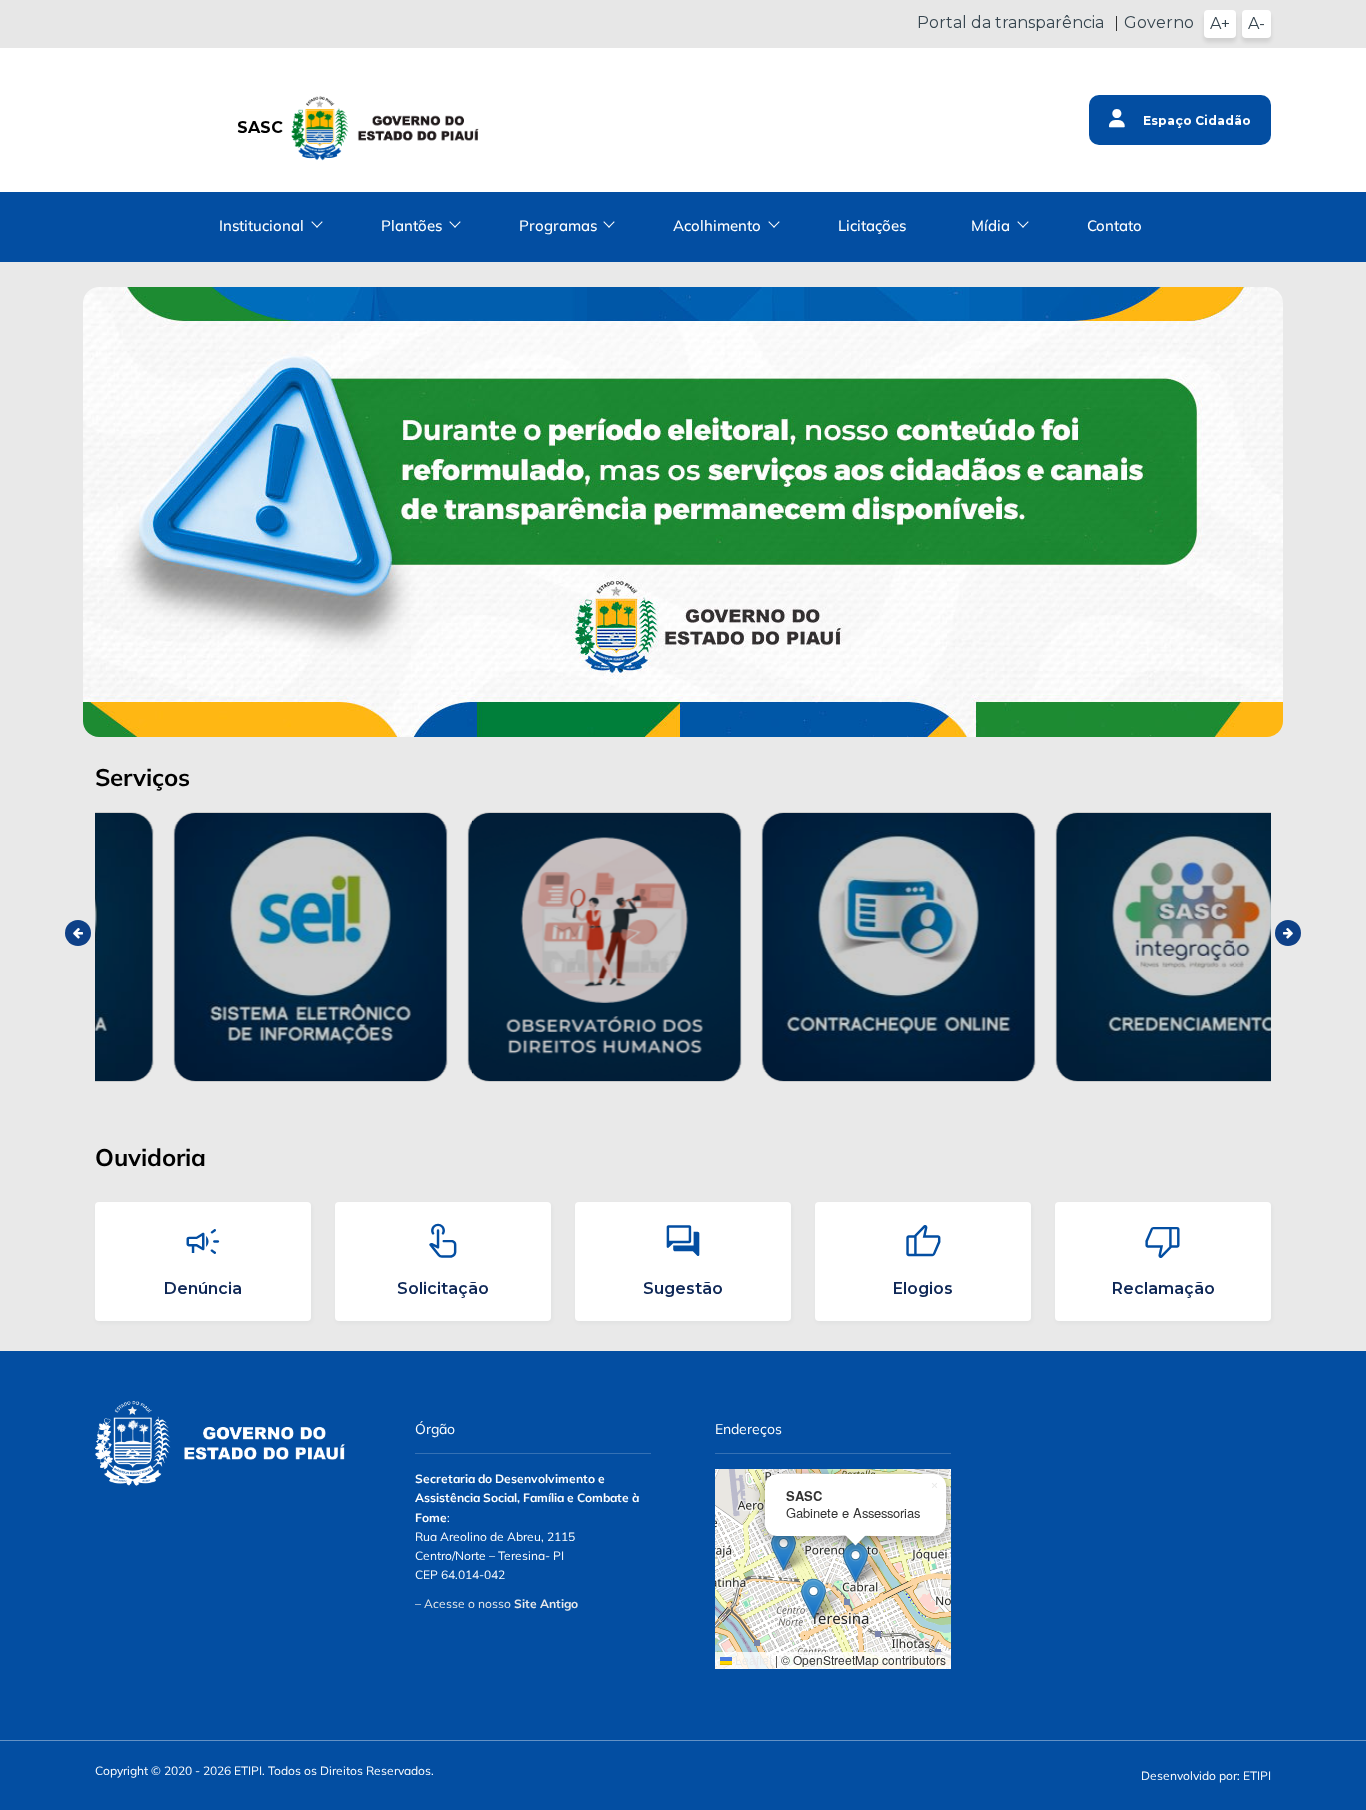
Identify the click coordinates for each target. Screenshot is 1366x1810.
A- (1256, 23)
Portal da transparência (1010, 22)
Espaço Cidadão (1195, 120)
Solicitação (443, 1288)
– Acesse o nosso (496, 1603)
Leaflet (752, 1659)
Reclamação (1163, 1288)
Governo (1159, 22)
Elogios (923, 1288)
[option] (242, 947)
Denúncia (203, 1288)
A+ (1220, 23)
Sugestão (683, 1288)
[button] (783, 1550)
